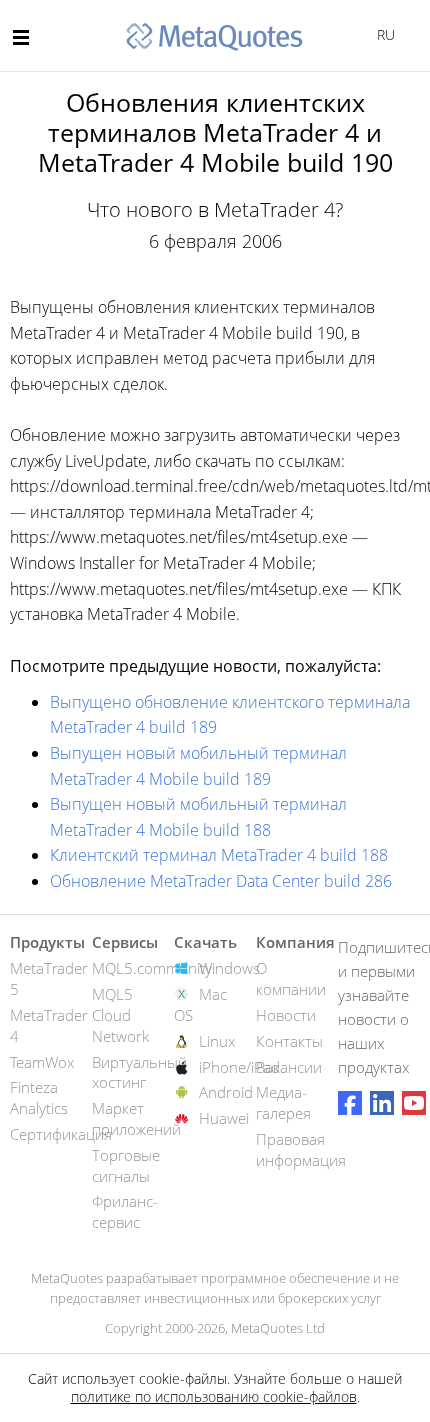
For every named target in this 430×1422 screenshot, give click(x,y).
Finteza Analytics (39, 1097)
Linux (217, 1041)
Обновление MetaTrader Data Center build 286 (221, 881)
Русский (382, 34)
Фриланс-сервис (125, 1211)
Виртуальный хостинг (139, 1072)
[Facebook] (350, 1103)
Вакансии (289, 1067)
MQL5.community (152, 968)
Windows (229, 968)
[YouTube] (414, 1103)
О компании (291, 978)
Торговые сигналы (126, 1165)
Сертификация (61, 1134)
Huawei (224, 1118)
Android (226, 1092)
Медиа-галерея (283, 1102)
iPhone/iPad (239, 1067)
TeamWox (42, 1062)
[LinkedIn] (382, 1103)
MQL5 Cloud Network (120, 1015)
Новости (286, 1015)
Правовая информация (301, 1149)
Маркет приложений (136, 1118)
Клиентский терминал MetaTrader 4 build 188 (219, 855)
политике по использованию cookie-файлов (214, 1396)
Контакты (289, 1041)
